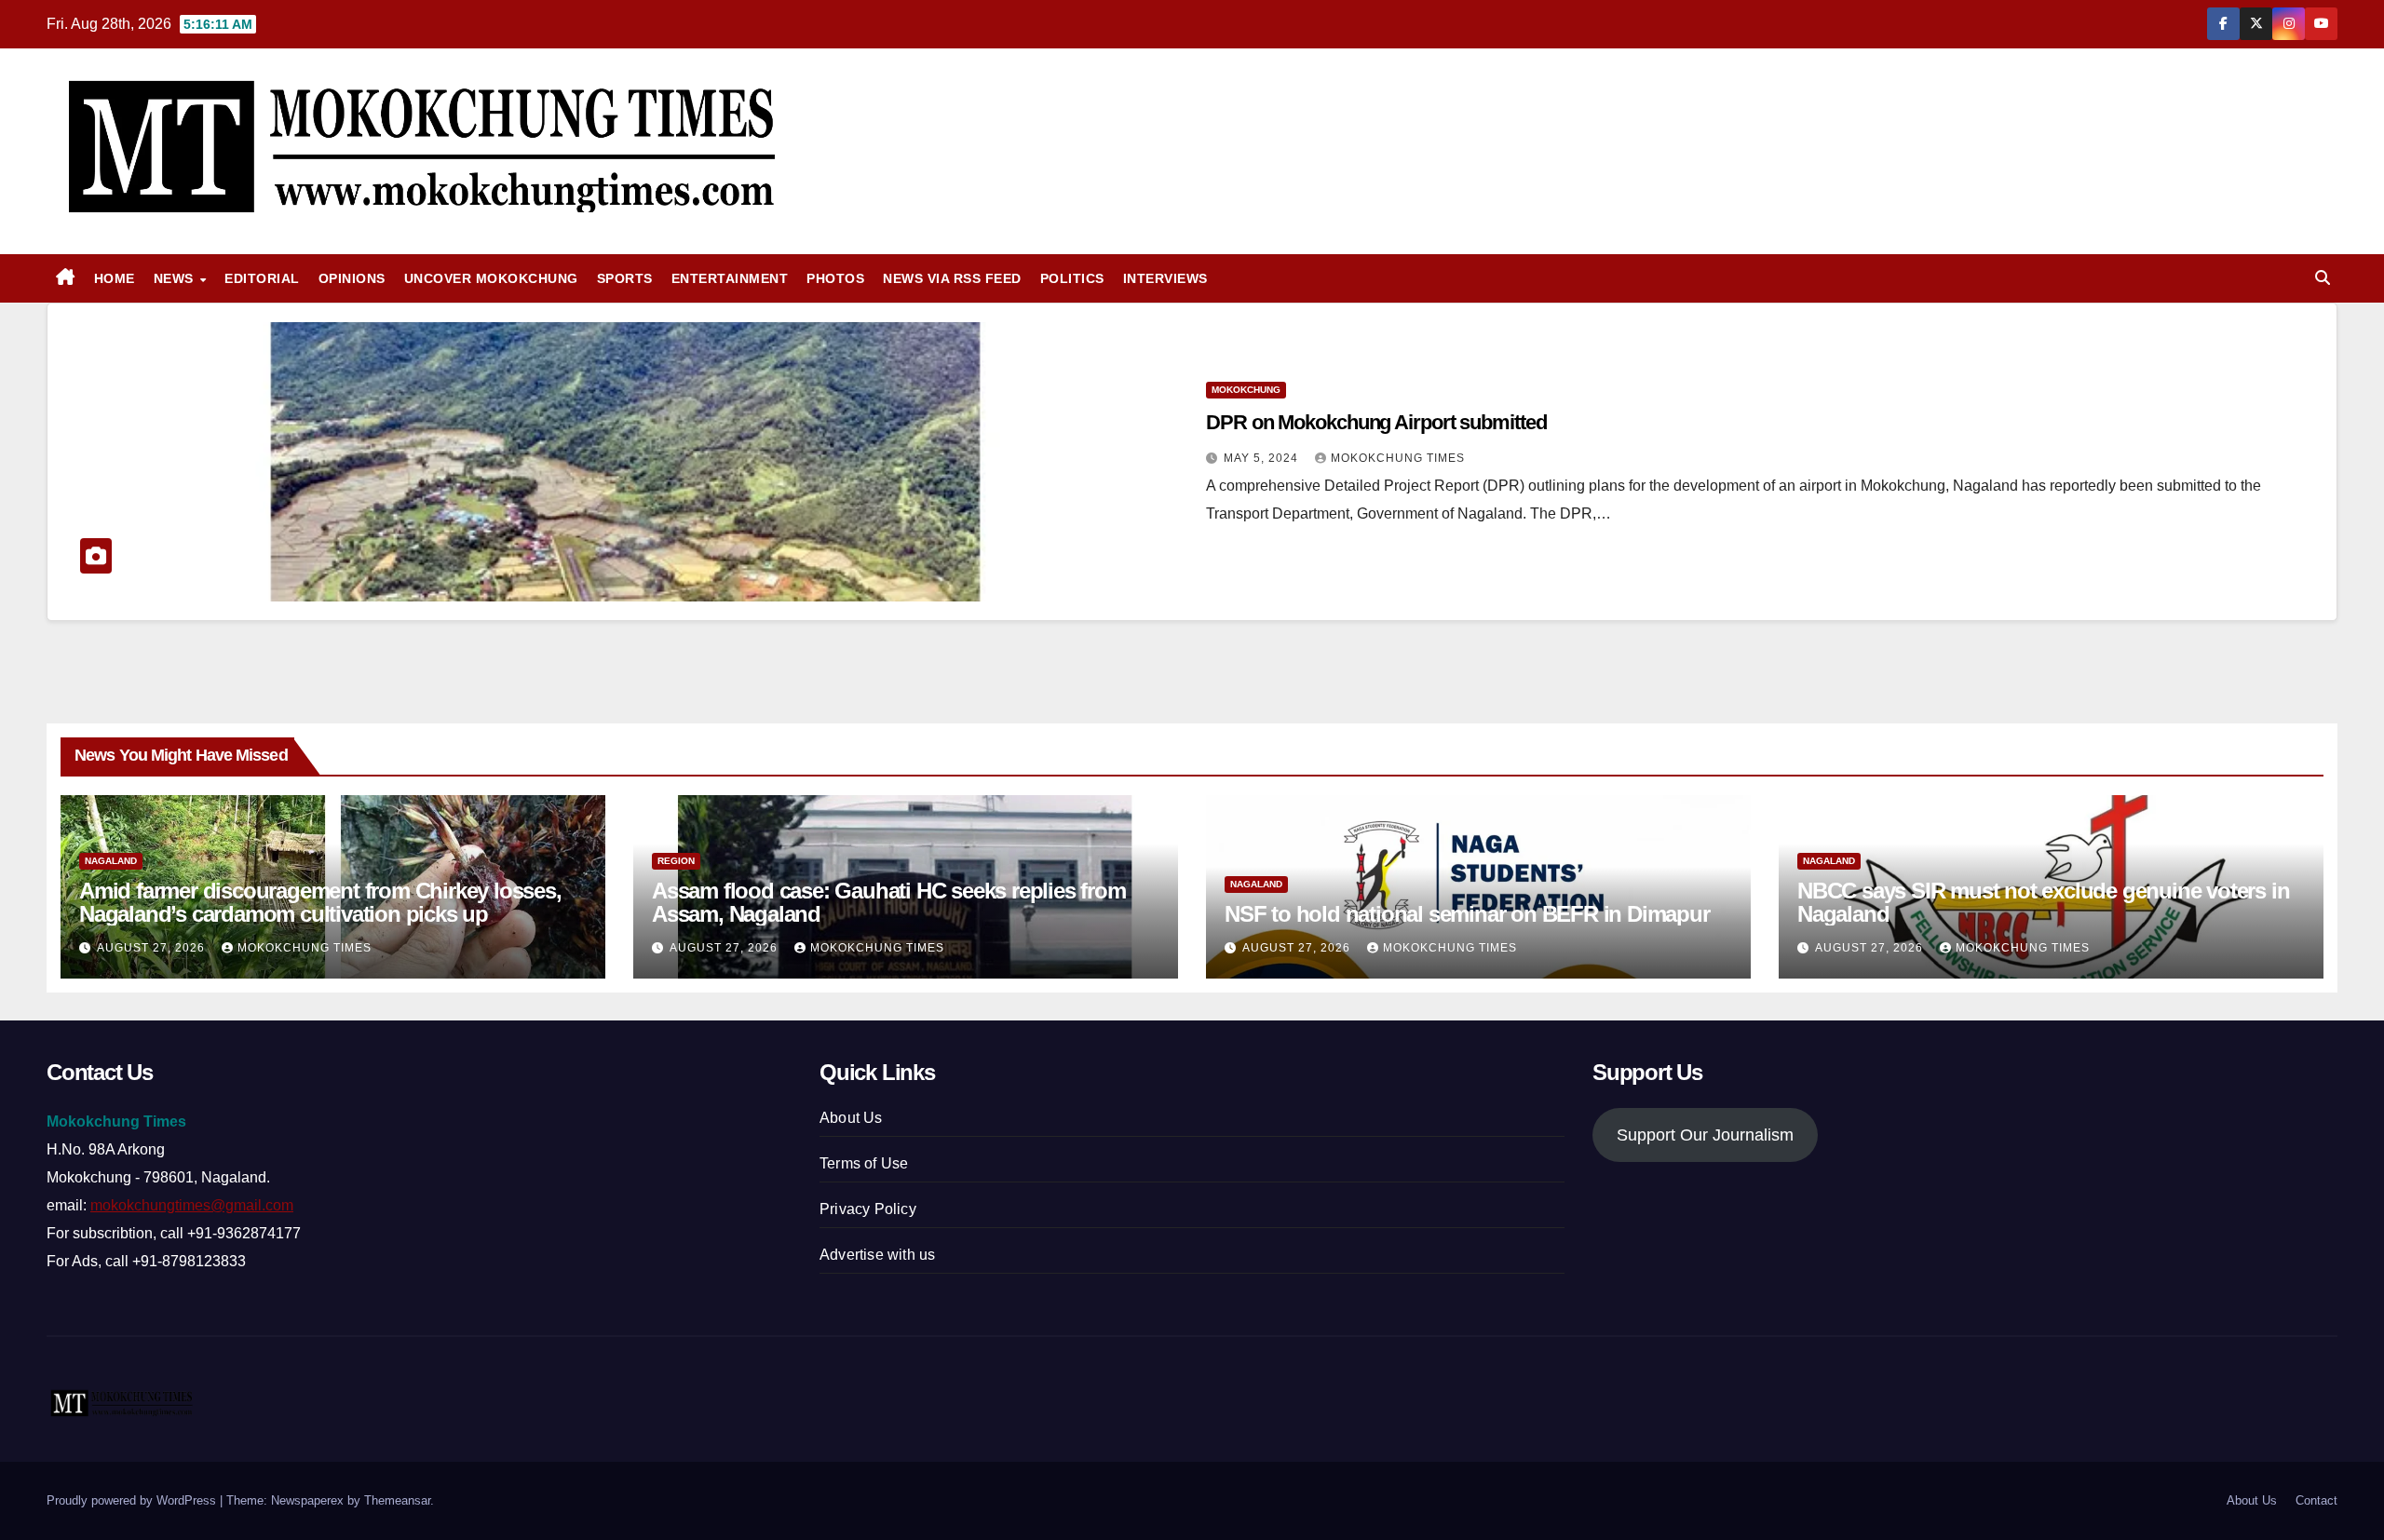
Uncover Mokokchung (491, 278)
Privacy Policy (868, 1209)
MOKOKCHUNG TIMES (1398, 458)
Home (115, 278)
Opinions (352, 278)
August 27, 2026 (153, 948)
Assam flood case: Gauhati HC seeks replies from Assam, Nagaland (889, 902)
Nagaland (111, 861)
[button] (2323, 278)
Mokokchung (1246, 390)
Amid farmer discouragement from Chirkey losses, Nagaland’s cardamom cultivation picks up (320, 902)
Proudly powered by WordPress (133, 1500)
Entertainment (730, 278)
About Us (851, 1118)
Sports (625, 278)
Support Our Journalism (1705, 1135)
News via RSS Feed (952, 278)
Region (676, 861)
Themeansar (397, 1500)
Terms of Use (864, 1163)
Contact (2316, 1500)
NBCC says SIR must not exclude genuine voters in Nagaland (2043, 902)
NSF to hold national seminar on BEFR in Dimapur (1467, 914)
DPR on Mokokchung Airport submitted (1376, 422)
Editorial (262, 278)
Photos (835, 278)
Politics (1072, 278)
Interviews (1165, 278)
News (176, 278)
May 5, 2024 (1263, 458)
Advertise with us (877, 1255)
